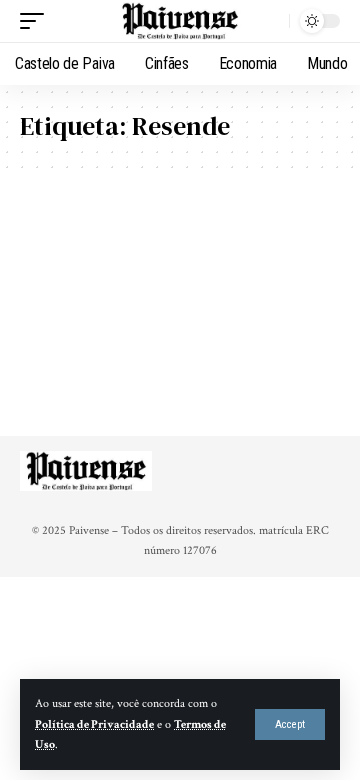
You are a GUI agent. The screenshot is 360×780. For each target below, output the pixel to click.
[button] (290, 724)
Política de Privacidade (94, 724)
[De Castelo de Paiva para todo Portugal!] (180, 21)
